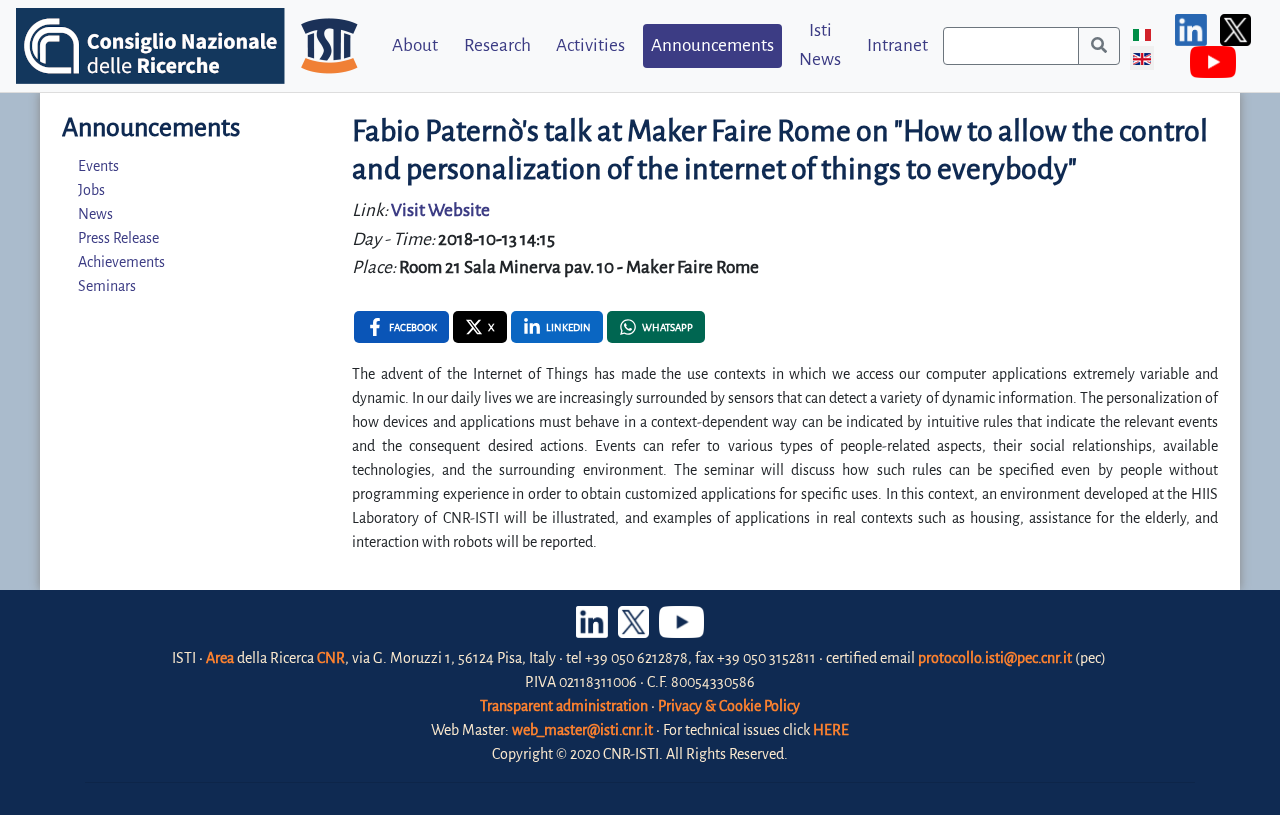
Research (497, 45)
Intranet (897, 45)
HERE (831, 730)
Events (98, 166)
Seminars (107, 286)
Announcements (712, 45)
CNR (331, 658)
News (95, 214)
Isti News (820, 45)
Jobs (91, 190)
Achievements (121, 262)
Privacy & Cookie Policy (729, 706)
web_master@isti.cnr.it (582, 730)
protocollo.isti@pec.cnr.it (995, 658)
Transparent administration (564, 706)
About (415, 45)
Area (220, 658)
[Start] (1099, 46)
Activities (590, 45)
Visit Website (440, 210)
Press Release (118, 238)
